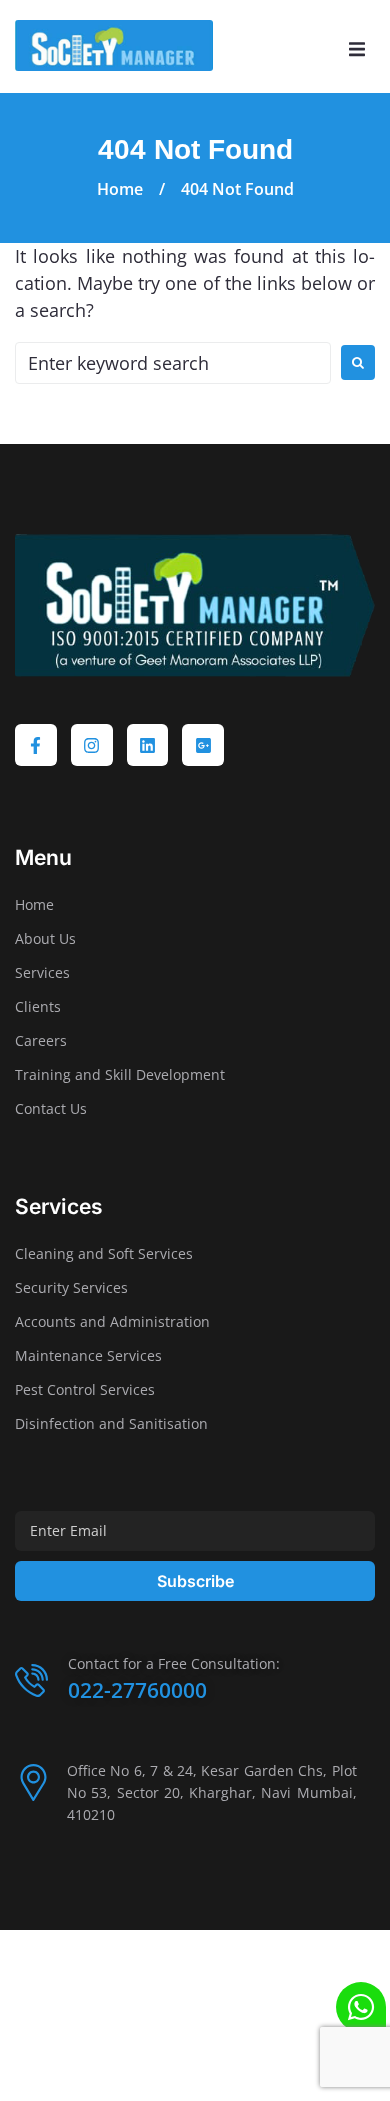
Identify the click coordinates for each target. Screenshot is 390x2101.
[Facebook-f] (36, 745)
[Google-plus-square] (203, 745)
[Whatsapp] (361, 2007)
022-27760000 (137, 1690)
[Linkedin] (148, 745)
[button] (357, 49)
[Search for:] (173, 363)
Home (120, 189)
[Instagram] (92, 745)
